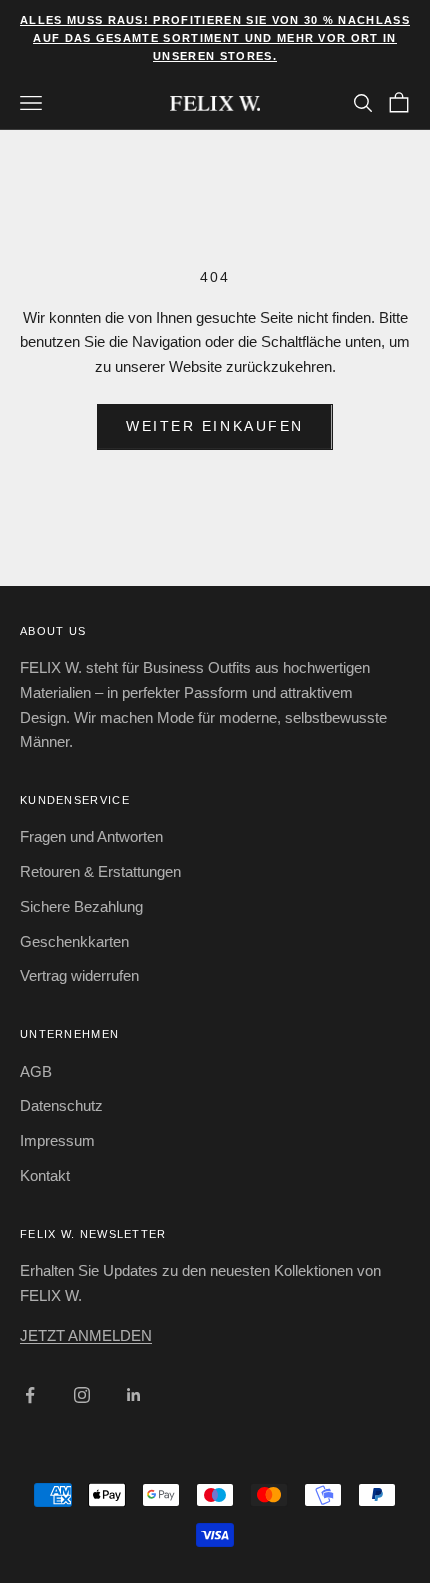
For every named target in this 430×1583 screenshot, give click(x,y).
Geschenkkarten (74, 941)
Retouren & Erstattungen (100, 871)
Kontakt (45, 1175)
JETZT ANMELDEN (86, 1335)
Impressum (57, 1140)
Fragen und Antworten (91, 836)
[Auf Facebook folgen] (30, 1395)
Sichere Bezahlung (81, 906)
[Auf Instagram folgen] (82, 1395)
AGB (36, 1071)
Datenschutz (61, 1105)
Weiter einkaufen (214, 426)
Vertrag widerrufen (79, 975)
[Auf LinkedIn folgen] (134, 1395)
